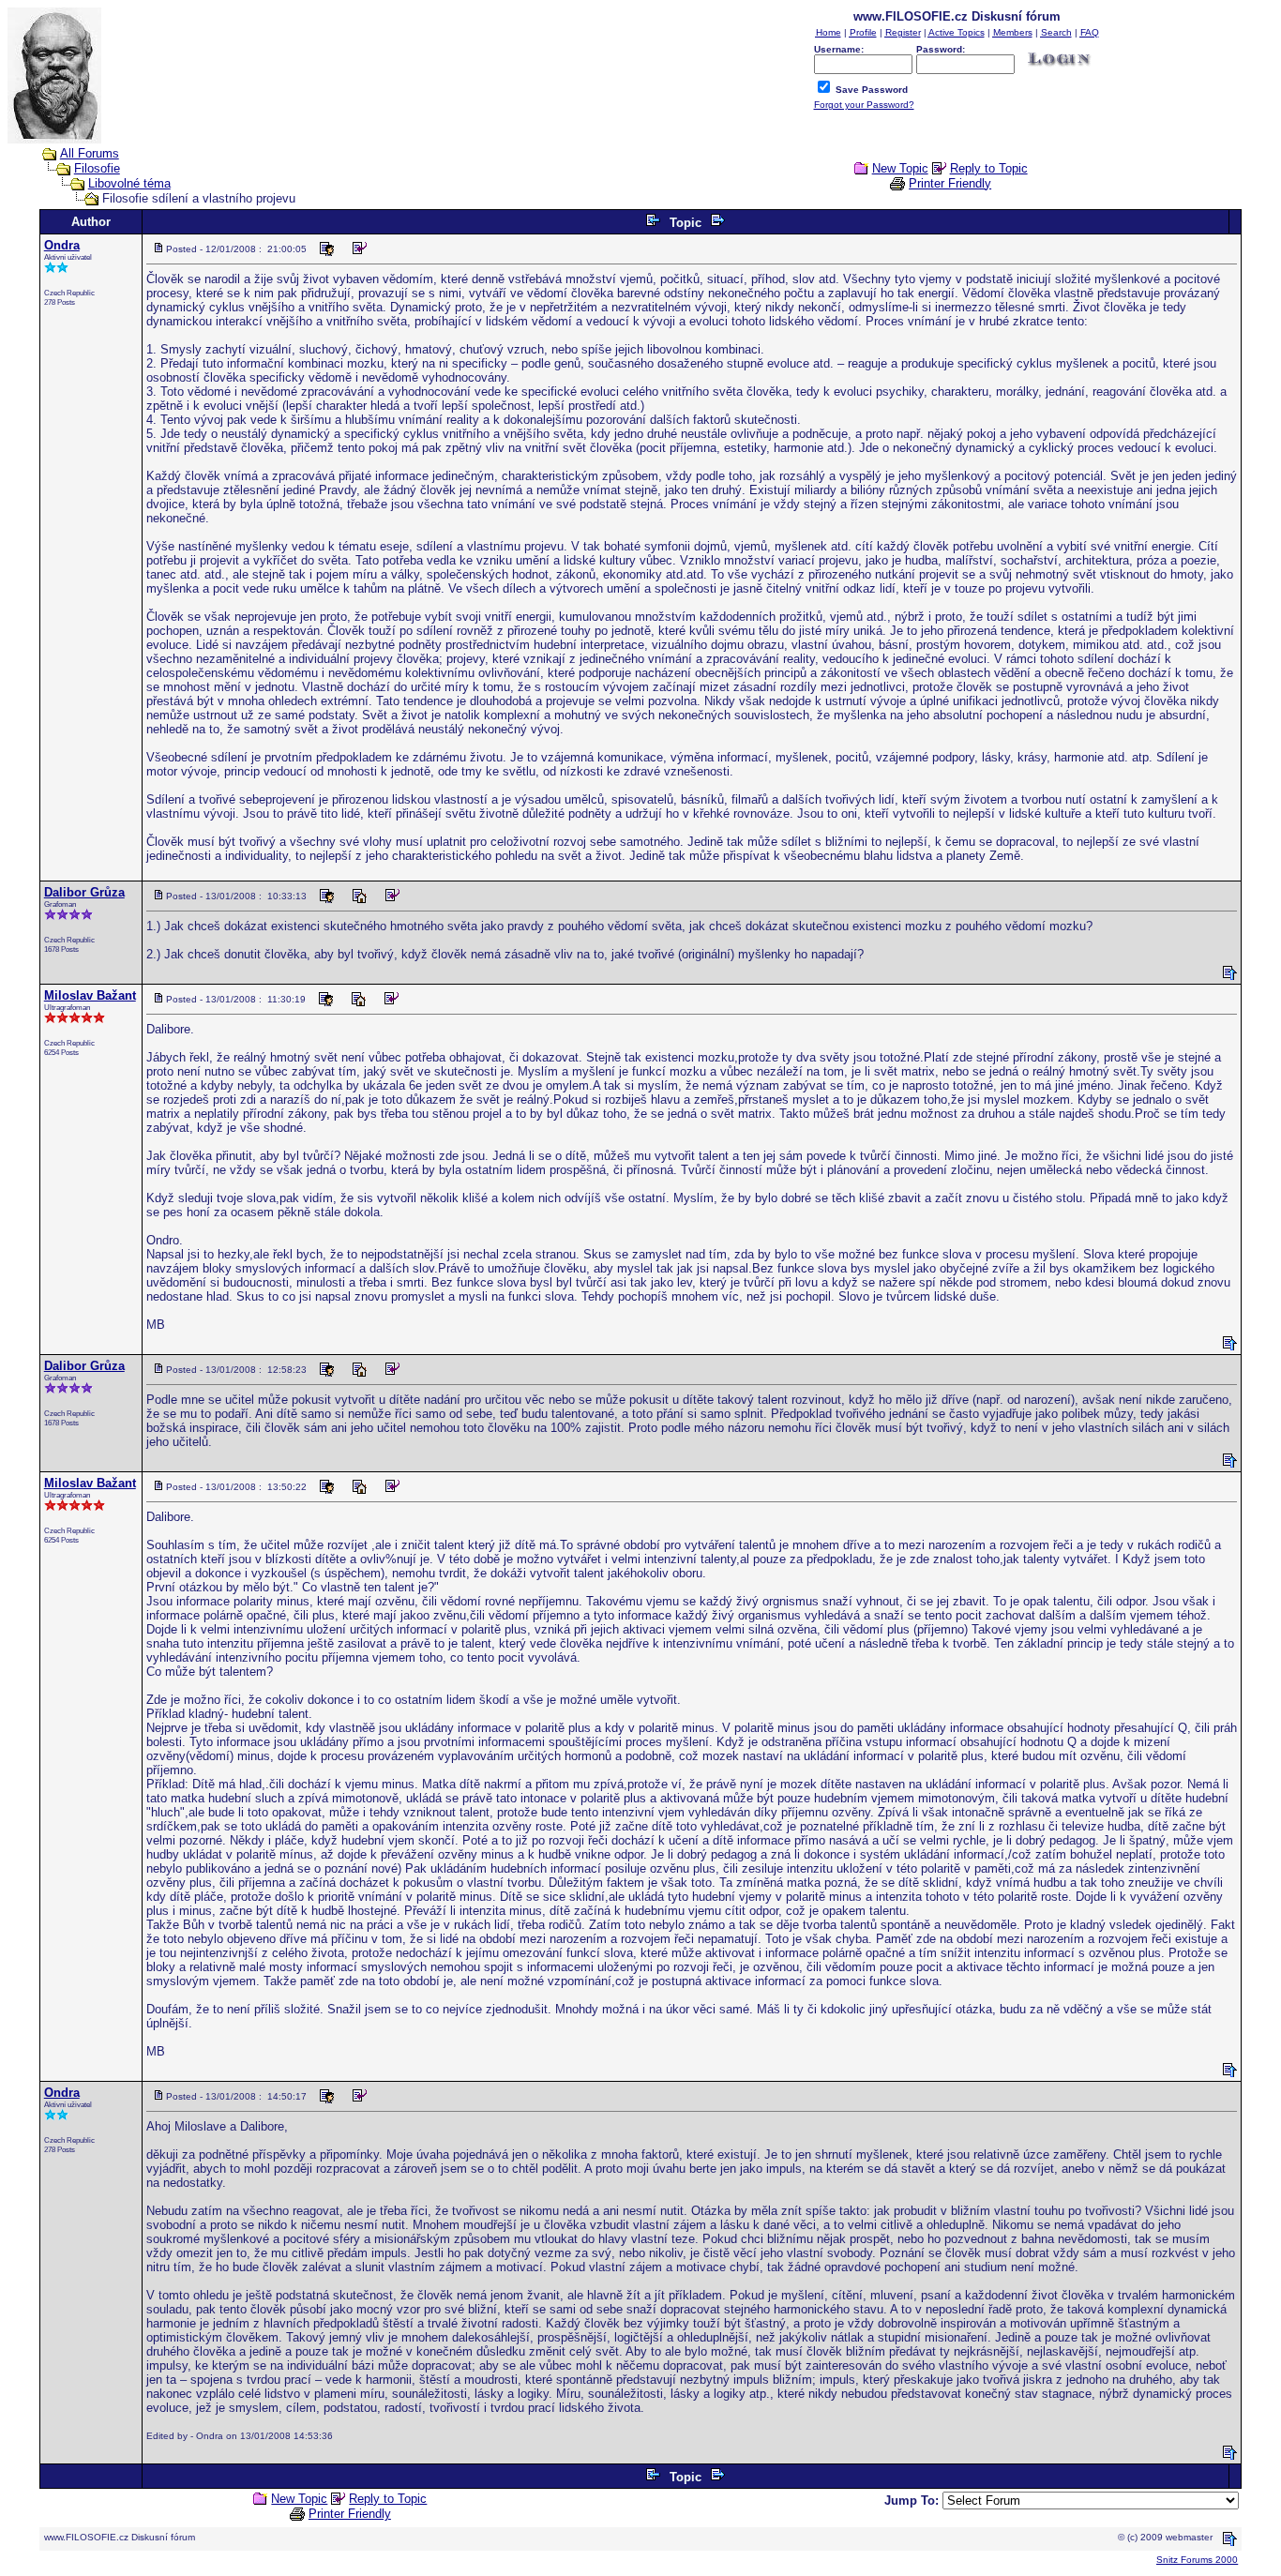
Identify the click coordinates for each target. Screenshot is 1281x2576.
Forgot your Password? (864, 105)
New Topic (900, 168)
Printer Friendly (950, 183)
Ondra (62, 245)
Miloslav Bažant (90, 995)
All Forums (90, 153)
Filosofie (97, 168)
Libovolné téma (129, 183)
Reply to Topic (989, 168)
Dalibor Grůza (84, 892)
